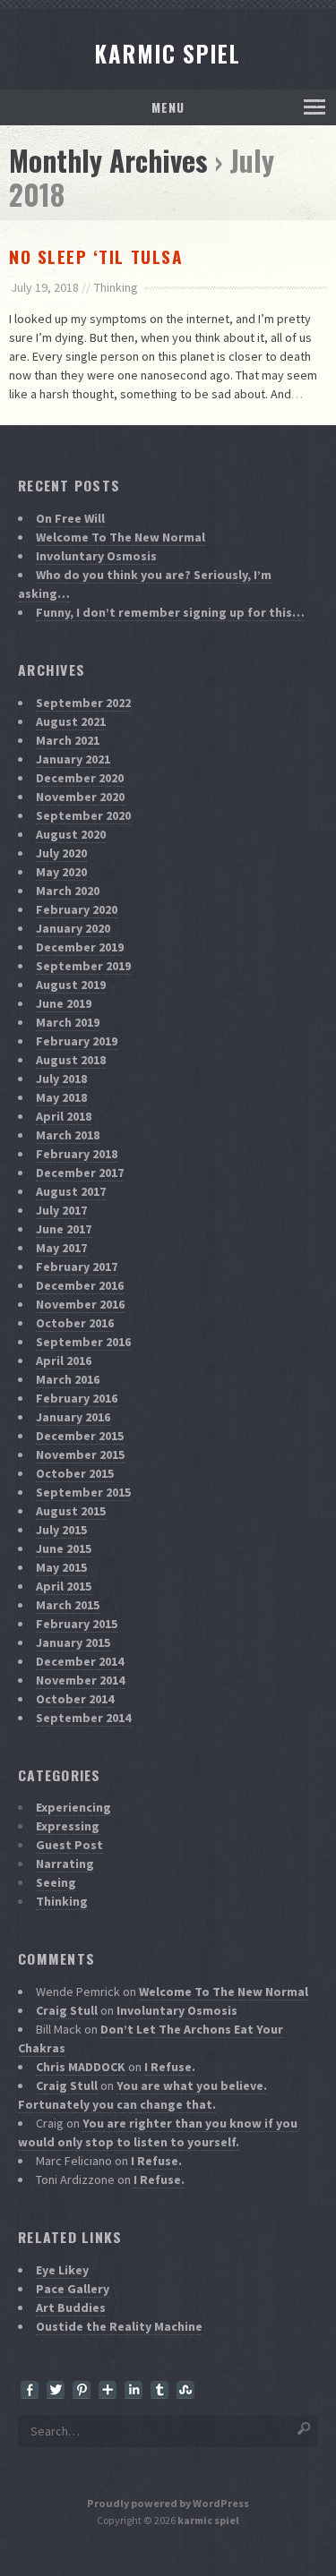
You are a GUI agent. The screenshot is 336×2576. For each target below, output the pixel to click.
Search (305, 2427)
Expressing (68, 1826)
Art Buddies (71, 2307)
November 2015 (80, 1454)
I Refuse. (170, 2067)
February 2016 (77, 1398)
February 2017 (77, 1267)
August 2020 (71, 834)
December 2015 (80, 1436)
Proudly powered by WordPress (168, 2503)
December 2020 (80, 778)
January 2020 (73, 928)
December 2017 (80, 1173)
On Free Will (70, 518)
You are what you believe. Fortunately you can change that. (142, 2095)
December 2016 (80, 1285)
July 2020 (61, 853)
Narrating (65, 1864)
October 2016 (75, 1323)
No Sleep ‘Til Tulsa (96, 256)
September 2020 (83, 815)
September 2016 (83, 1342)
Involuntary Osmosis (96, 556)
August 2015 (71, 1511)
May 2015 (61, 1567)
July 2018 (61, 1079)
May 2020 (61, 872)
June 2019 (64, 1003)
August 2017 (71, 1191)
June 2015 (64, 1548)
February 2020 (77, 909)
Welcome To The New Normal (121, 537)
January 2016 (73, 1417)
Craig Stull (67, 2010)
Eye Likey (62, 2270)
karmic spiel (208, 2520)
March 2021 (68, 740)
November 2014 (80, 1680)
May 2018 (61, 1097)
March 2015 (68, 1605)
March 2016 (68, 1379)
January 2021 (73, 759)
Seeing (56, 1882)
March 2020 (68, 891)
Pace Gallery (73, 2289)
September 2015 (83, 1492)
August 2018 (71, 1060)
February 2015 (77, 1624)
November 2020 (80, 797)
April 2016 (64, 1361)
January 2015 (73, 1642)
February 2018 (77, 1154)
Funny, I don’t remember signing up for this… (170, 612)
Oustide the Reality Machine (119, 2326)
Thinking (116, 287)
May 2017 (61, 1248)
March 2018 (68, 1135)
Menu (168, 107)
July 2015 (61, 1530)
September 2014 (83, 1718)
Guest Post (69, 1845)
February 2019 (77, 1041)
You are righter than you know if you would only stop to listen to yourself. (158, 2132)
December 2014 (80, 1661)
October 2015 (75, 1473)
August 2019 (71, 985)
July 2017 (61, 1210)
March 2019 (68, 1022)
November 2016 (80, 1304)
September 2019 (83, 966)
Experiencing (73, 1807)
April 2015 (64, 1586)
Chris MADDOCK (81, 2067)
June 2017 (64, 1229)
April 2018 (64, 1116)
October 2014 (75, 1699)
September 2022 (83, 703)
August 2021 (71, 721)
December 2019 (80, 947)
